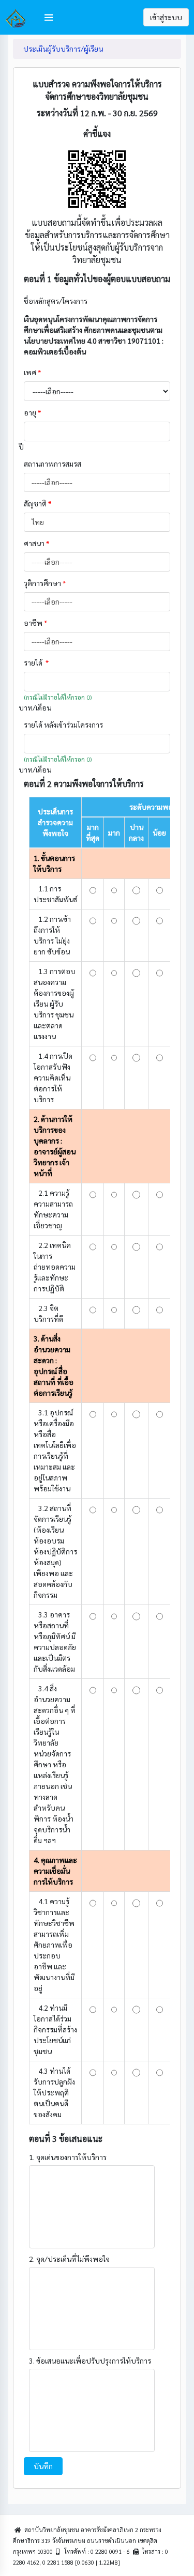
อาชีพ (35, 623)
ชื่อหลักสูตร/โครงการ (56, 301)
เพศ (32, 372)
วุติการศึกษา (45, 583)
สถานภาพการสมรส (53, 464)
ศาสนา (36, 543)
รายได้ (36, 662)
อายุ (32, 412)
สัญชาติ (38, 503)
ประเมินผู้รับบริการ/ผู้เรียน (63, 49)
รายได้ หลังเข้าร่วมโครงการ (64, 724)
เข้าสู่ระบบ (166, 17)
